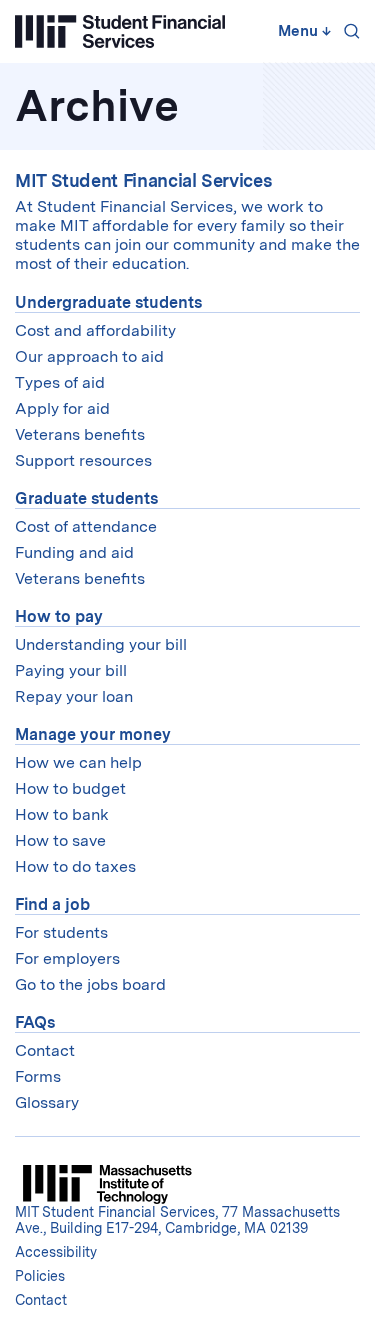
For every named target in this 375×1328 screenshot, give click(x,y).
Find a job (52, 904)
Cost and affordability (95, 330)
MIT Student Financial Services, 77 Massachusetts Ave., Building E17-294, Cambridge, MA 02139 (177, 1220)
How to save (60, 840)
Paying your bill (71, 670)
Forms (38, 1076)
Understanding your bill (101, 644)
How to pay (59, 616)
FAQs (35, 1022)
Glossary (47, 1102)
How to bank (62, 814)
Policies (40, 1276)
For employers (67, 958)
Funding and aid (74, 552)
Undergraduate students (108, 302)
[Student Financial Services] (120, 31)
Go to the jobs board (90, 984)
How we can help (78, 762)
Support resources (83, 460)
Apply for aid (62, 408)
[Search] (348, 31)
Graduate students (86, 498)
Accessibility (56, 1252)
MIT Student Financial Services (143, 180)
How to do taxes (75, 866)
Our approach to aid (89, 356)
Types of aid (60, 382)
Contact (45, 1050)
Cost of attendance (86, 526)
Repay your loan (74, 696)
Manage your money (93, 734)
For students (61, 932)
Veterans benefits (80, 434)
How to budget (70, 788)
